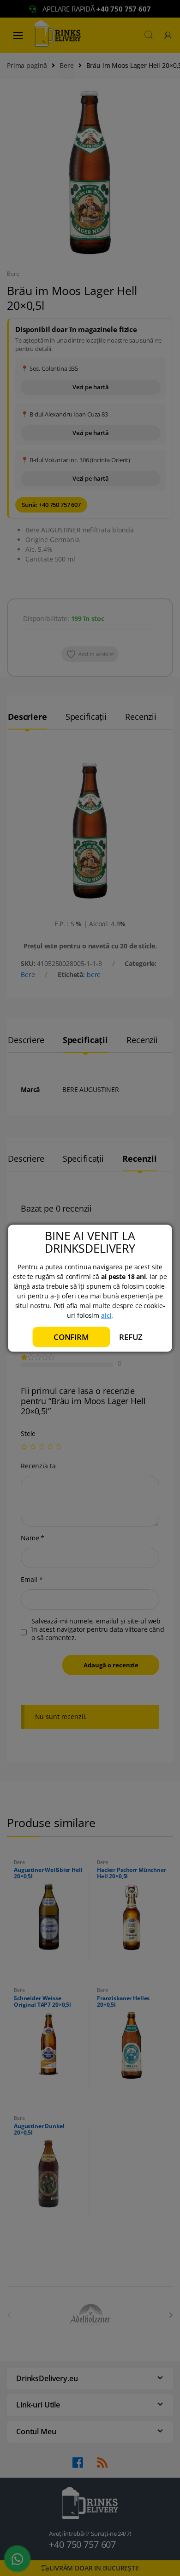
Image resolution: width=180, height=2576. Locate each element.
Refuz (131, 1336)
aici (106, 1315)
